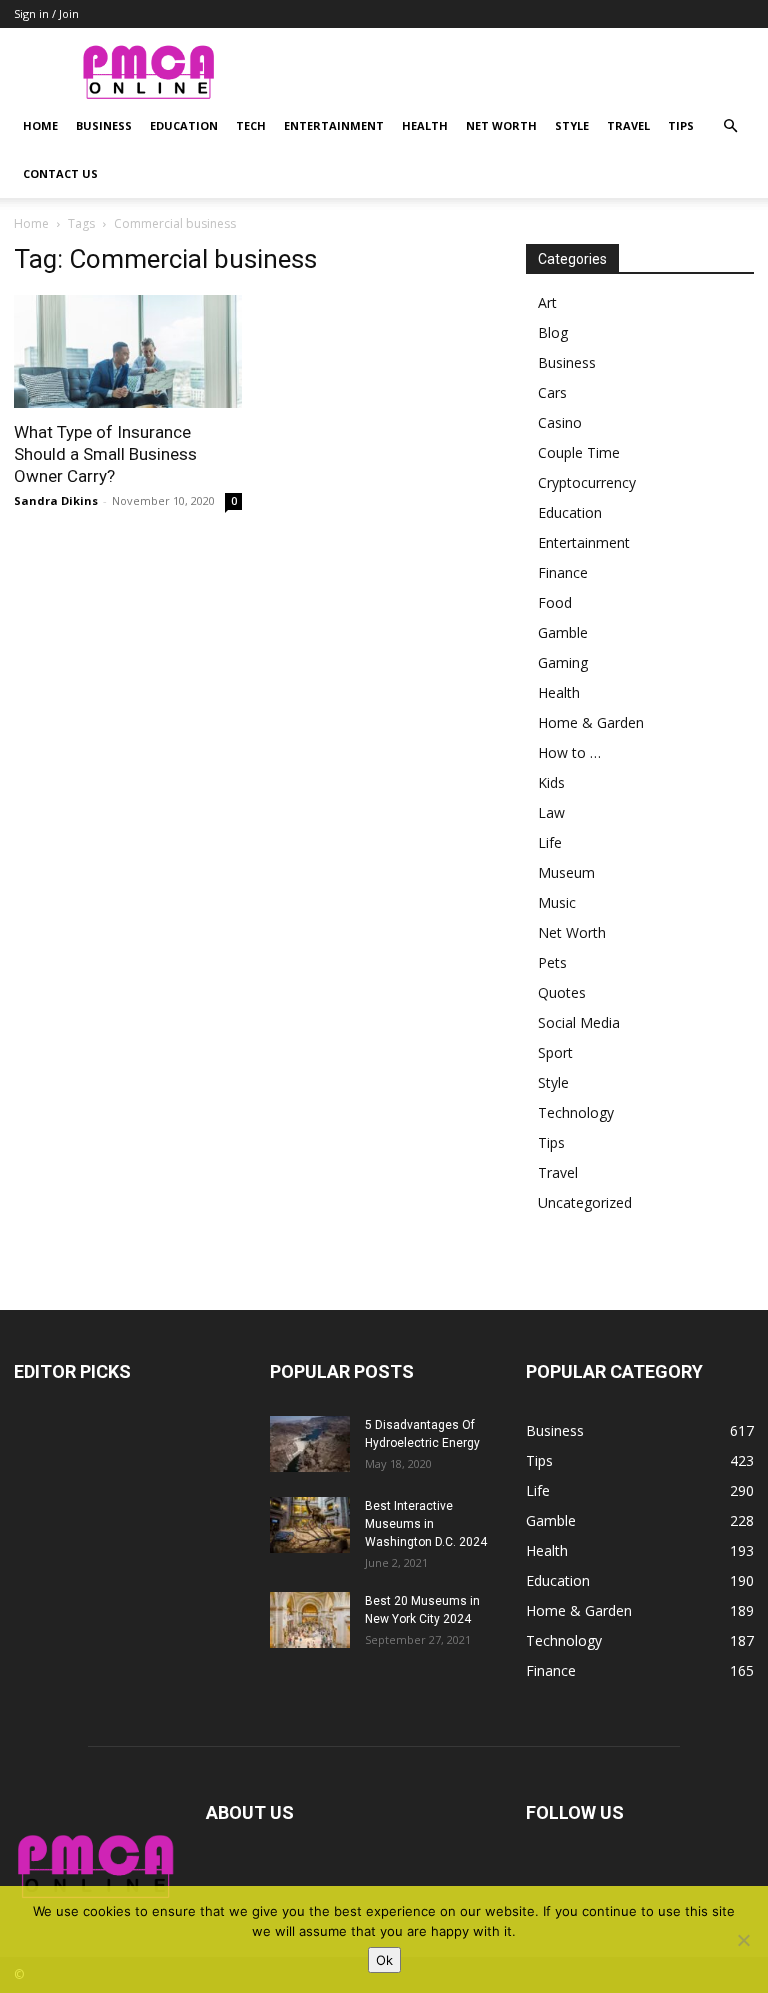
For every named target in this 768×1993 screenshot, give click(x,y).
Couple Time (579, 452)
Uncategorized (585, 1202)
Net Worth (501, 125)
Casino (560, 422)
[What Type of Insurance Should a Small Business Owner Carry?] (128, 351)
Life (550, 842)
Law (551, 812)
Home (40, 125)
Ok (384, 1960)
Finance (563, 572)
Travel (628, 125)
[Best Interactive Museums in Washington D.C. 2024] (310, 1525)
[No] (743, 1940)
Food (555, 602)
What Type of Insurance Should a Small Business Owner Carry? (105, 454)
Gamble (563, 632)
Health (425, 125)
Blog (553, 332)
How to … (569, 752)
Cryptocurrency (587, 482)
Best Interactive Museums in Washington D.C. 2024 (426, 1524)
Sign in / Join (46, 13)
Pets (552, 962)
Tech (251, 125)
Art (547, 302)
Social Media (579, 1022)
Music (557, 902)
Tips (681, 125)
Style (572, 125)
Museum (566, 872)
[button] (730, 126)
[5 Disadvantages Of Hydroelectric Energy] (310, 1444)
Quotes (562, 992)
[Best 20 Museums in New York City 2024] (310, 1620)
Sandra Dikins (56, 500)
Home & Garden (591, 722)
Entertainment (334, 125)
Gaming (563, 662)
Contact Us (60, 173)
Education (184, 125)
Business (104, 125)
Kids (551, 782)
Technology (576, 1112)
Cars (552, 392)
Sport (555, 1052)
